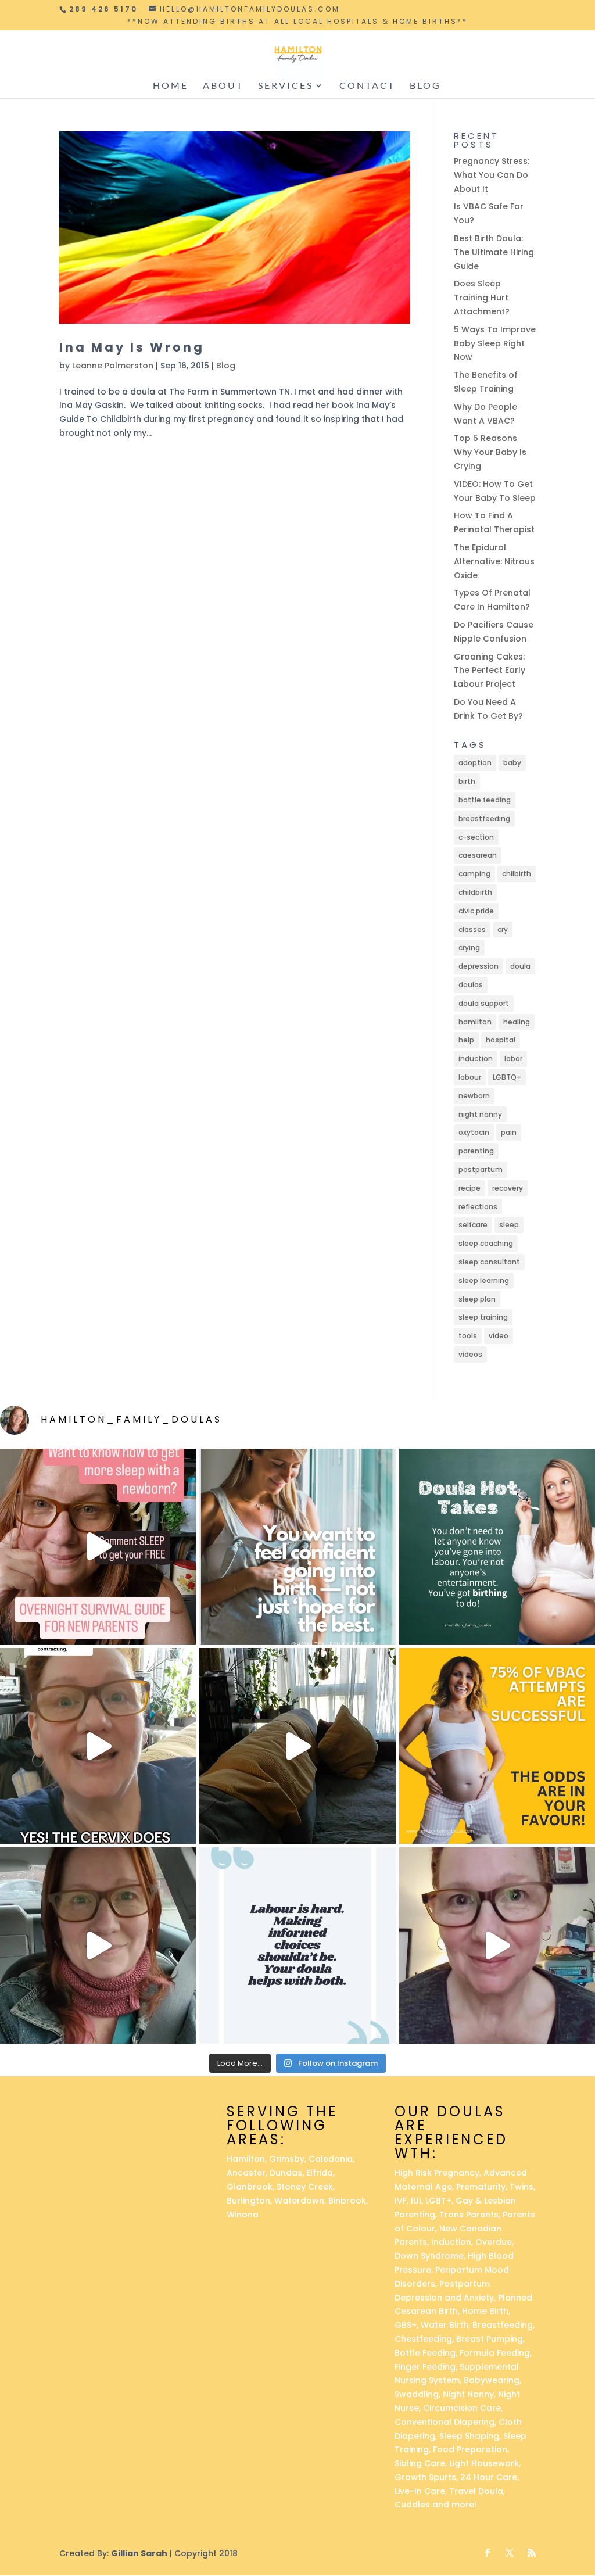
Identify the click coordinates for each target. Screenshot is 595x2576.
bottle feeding (485, 800)
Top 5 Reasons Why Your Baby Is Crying (490, 452)
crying (469, 947)
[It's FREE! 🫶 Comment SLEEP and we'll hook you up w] (98, 1547)
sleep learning (484, 1280)
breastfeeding (484, 818)
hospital (501, 1040)
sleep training (483, 1317)
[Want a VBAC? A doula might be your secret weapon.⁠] (98, 1945)
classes (472, 929)
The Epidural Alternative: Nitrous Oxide (494, 561)
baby (512, 763)
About (223, 86)
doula (520, 966)
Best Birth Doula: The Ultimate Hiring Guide (494, 252)
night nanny (480, 1114)
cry (503, 929)
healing (517, 1022)
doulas (471, 985)
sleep (509, 1225)
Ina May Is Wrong (132, 347)
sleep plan (477, 1299)
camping (474, 874)
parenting (476, 1151)
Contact (367, 86)
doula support (484, 1003)
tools (468, 1336)
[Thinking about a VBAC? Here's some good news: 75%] (497, 1746)
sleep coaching (486, 1243)
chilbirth (517, 874)
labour (470, 1077)
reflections (478, 1207)
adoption (475, 763)
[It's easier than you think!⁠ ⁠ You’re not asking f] (297, 1547)
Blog (425, 86)
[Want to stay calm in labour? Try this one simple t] (497, 1547)
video (499, 1336)
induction (476, 1058)
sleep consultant (489, 1262)
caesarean (478, 855)
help (466, 1040)
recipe (469, 1188)
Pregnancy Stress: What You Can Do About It (492, 175)
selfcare (473, 1225)
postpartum (481, 1169)
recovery (508, 1188)
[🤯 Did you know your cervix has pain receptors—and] (98, 1746)
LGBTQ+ (507, 1077)
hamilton (475, 1022)
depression (478, 966)
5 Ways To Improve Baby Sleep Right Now (495, 343)
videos (470, 1354)
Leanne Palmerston (113, 366)
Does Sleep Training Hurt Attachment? (482, 298)
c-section (476, 837)
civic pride (476, 911)
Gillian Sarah (139, 2553)
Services (286, 86)
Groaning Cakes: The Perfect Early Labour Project (490, 671)
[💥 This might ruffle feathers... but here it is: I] (297, 1746)
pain (509, 1132)
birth (467, 781)
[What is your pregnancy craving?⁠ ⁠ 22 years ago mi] (497, 1945)
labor (513, 1058)
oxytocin (474, 1132)
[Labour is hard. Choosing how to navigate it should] (297, 1945)
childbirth (475, 892)
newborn (474, 1096)
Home (171, 86)
